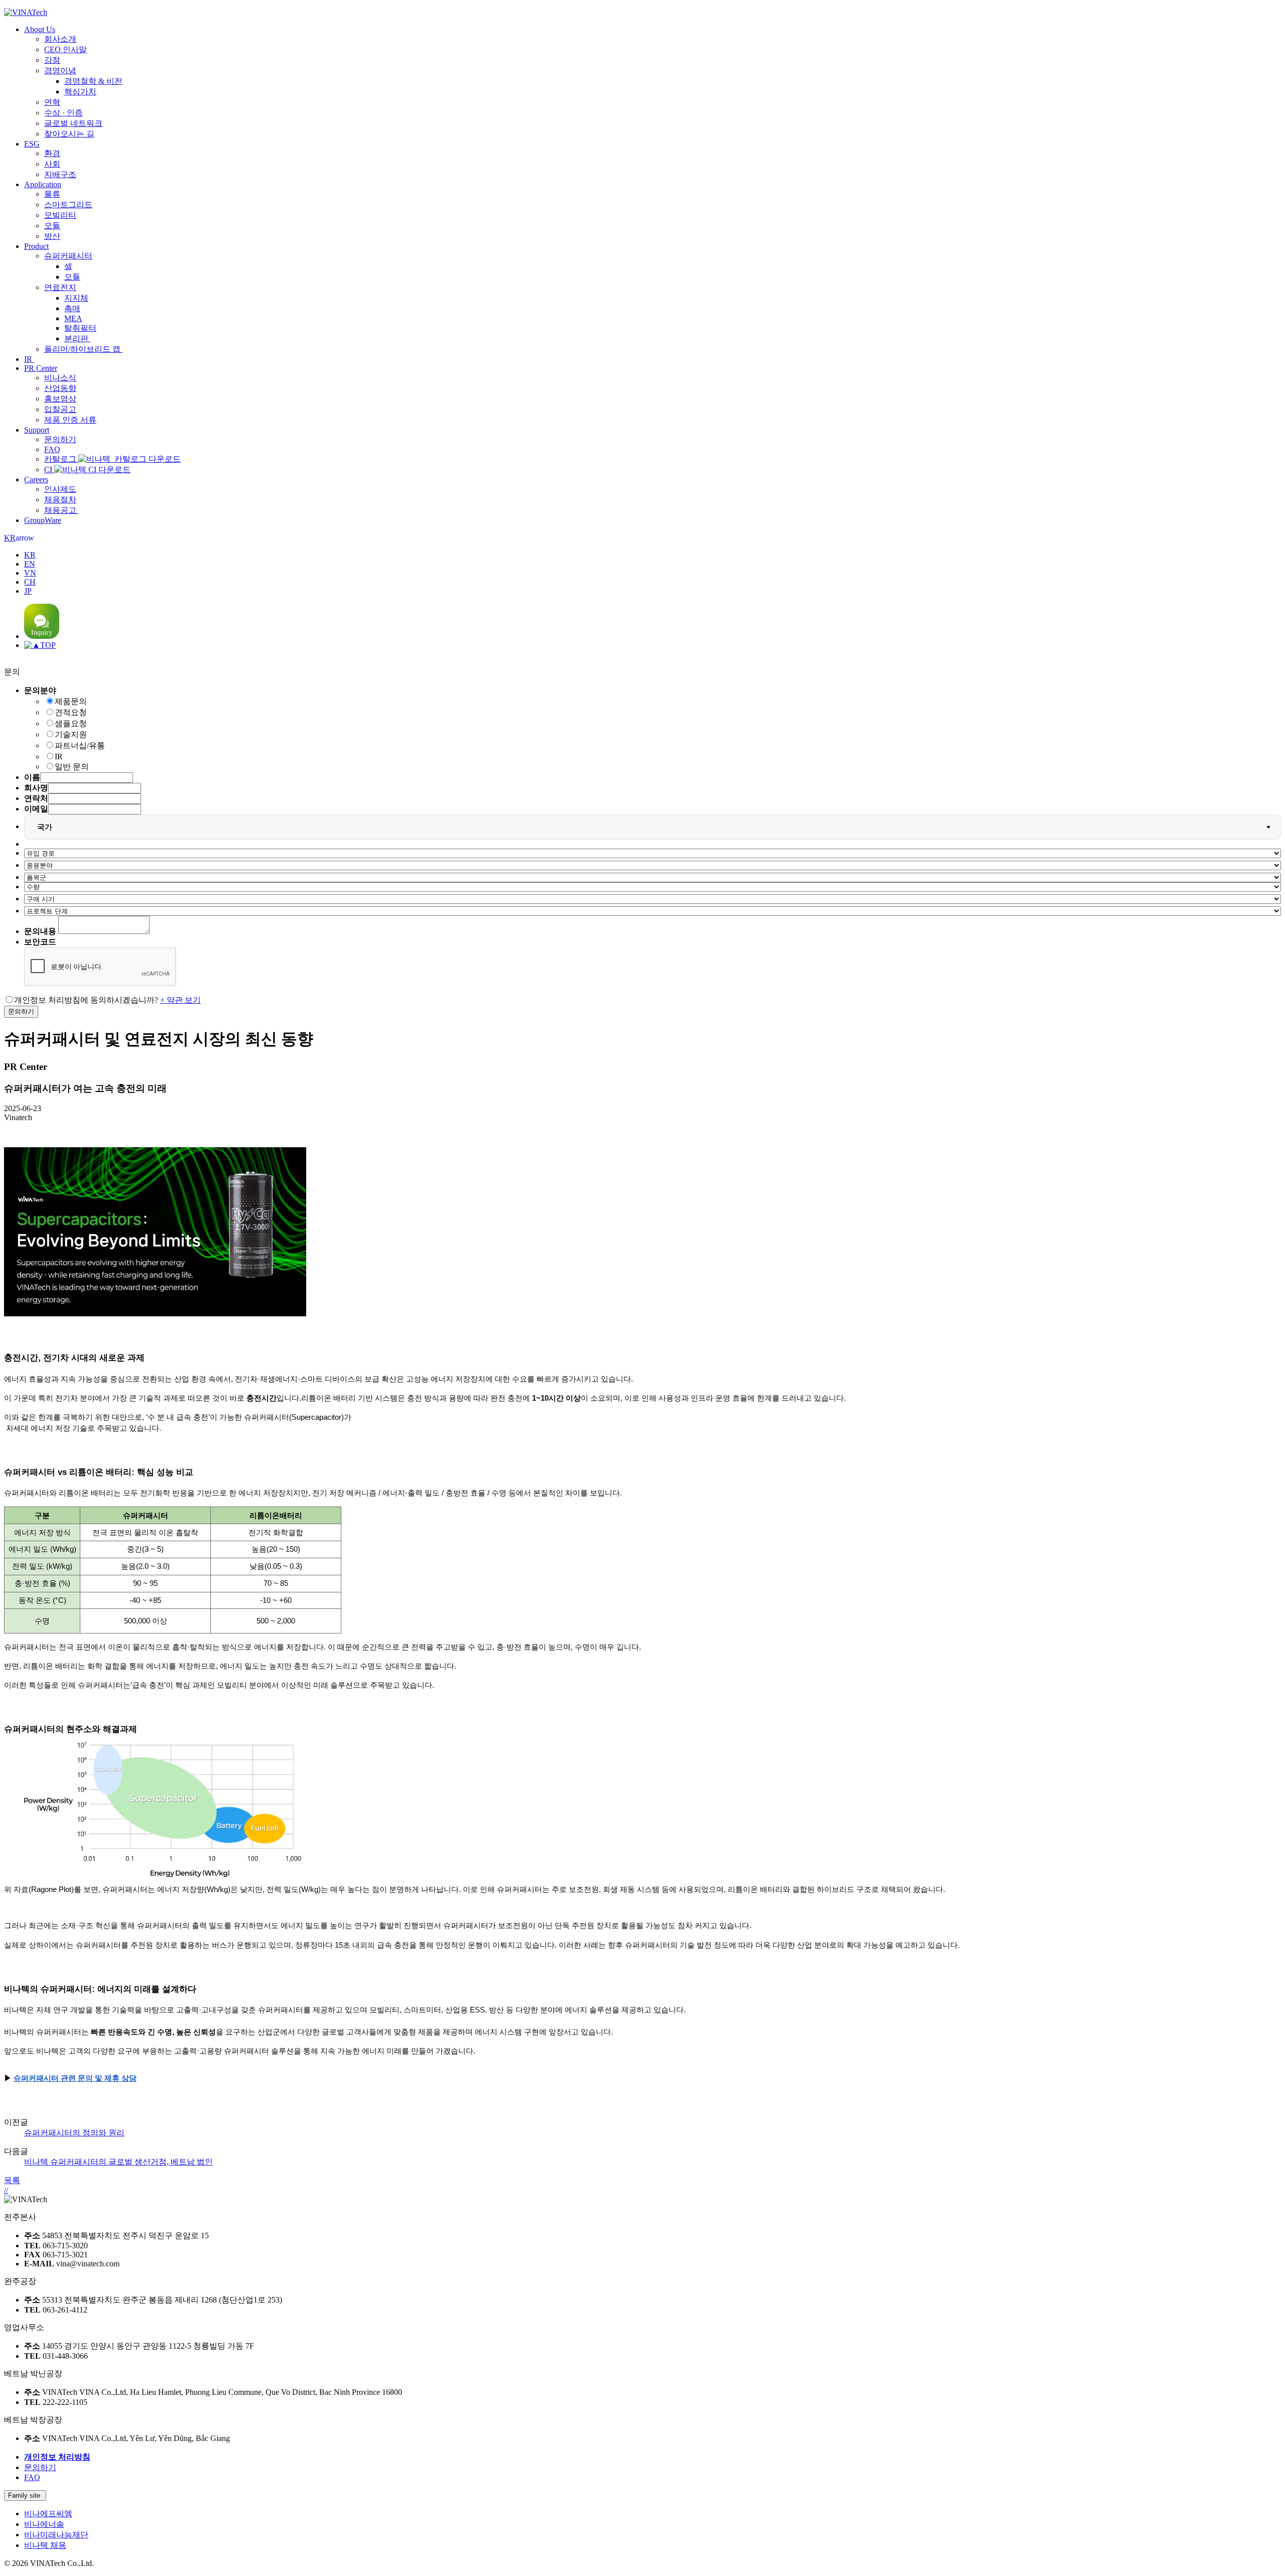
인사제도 (60, 489)
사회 (52, 164)
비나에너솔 (44, 2524)
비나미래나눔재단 (56, 2535)
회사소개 (60, 39)
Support (37, 430)
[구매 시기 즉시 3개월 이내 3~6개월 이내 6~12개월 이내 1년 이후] (653, 899)
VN (30, 573)
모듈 (52, 226)
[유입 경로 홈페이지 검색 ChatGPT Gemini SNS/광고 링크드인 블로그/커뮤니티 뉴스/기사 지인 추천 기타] (653, 853)
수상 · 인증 (63, 113)
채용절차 (60, 500)
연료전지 (60, 287)
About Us (40, 29)
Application (43, 184)
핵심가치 (80, 92)
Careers (36, 480)
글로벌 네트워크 (73, 123)
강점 (52, 60)
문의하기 (60, 439)
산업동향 (60, 388)
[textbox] (50, 827)
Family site (25, 2495)
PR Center (41, 368)
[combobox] (653, 827)
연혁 (52, 102)
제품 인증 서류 (70, 420)
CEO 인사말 (66, 49)
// (6, 2190)
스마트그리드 (68, 205)
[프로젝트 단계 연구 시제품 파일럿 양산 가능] (653, 911)
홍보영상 (60, 399)
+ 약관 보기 (180, 1000)
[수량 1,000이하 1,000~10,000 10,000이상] (653, 887)
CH (30, 582)
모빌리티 (60, 215)
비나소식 (60, 378)
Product (36, 246)
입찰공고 (60, 409)
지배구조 (60, 174)
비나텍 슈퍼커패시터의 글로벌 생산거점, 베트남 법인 (118, 2162)
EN (30, 564)
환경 (52, 153)
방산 (52, 236)
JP (28, 591)
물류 (52, 194)
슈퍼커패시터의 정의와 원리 (74, 2133)
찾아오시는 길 (69, 134)
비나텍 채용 (45, 2545)
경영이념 (60, 71)
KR (19, 538)
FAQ (52, 449)
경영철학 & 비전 (93, 81)
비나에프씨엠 (48, 2514)
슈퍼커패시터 (68, 256)
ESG (32, 144)
